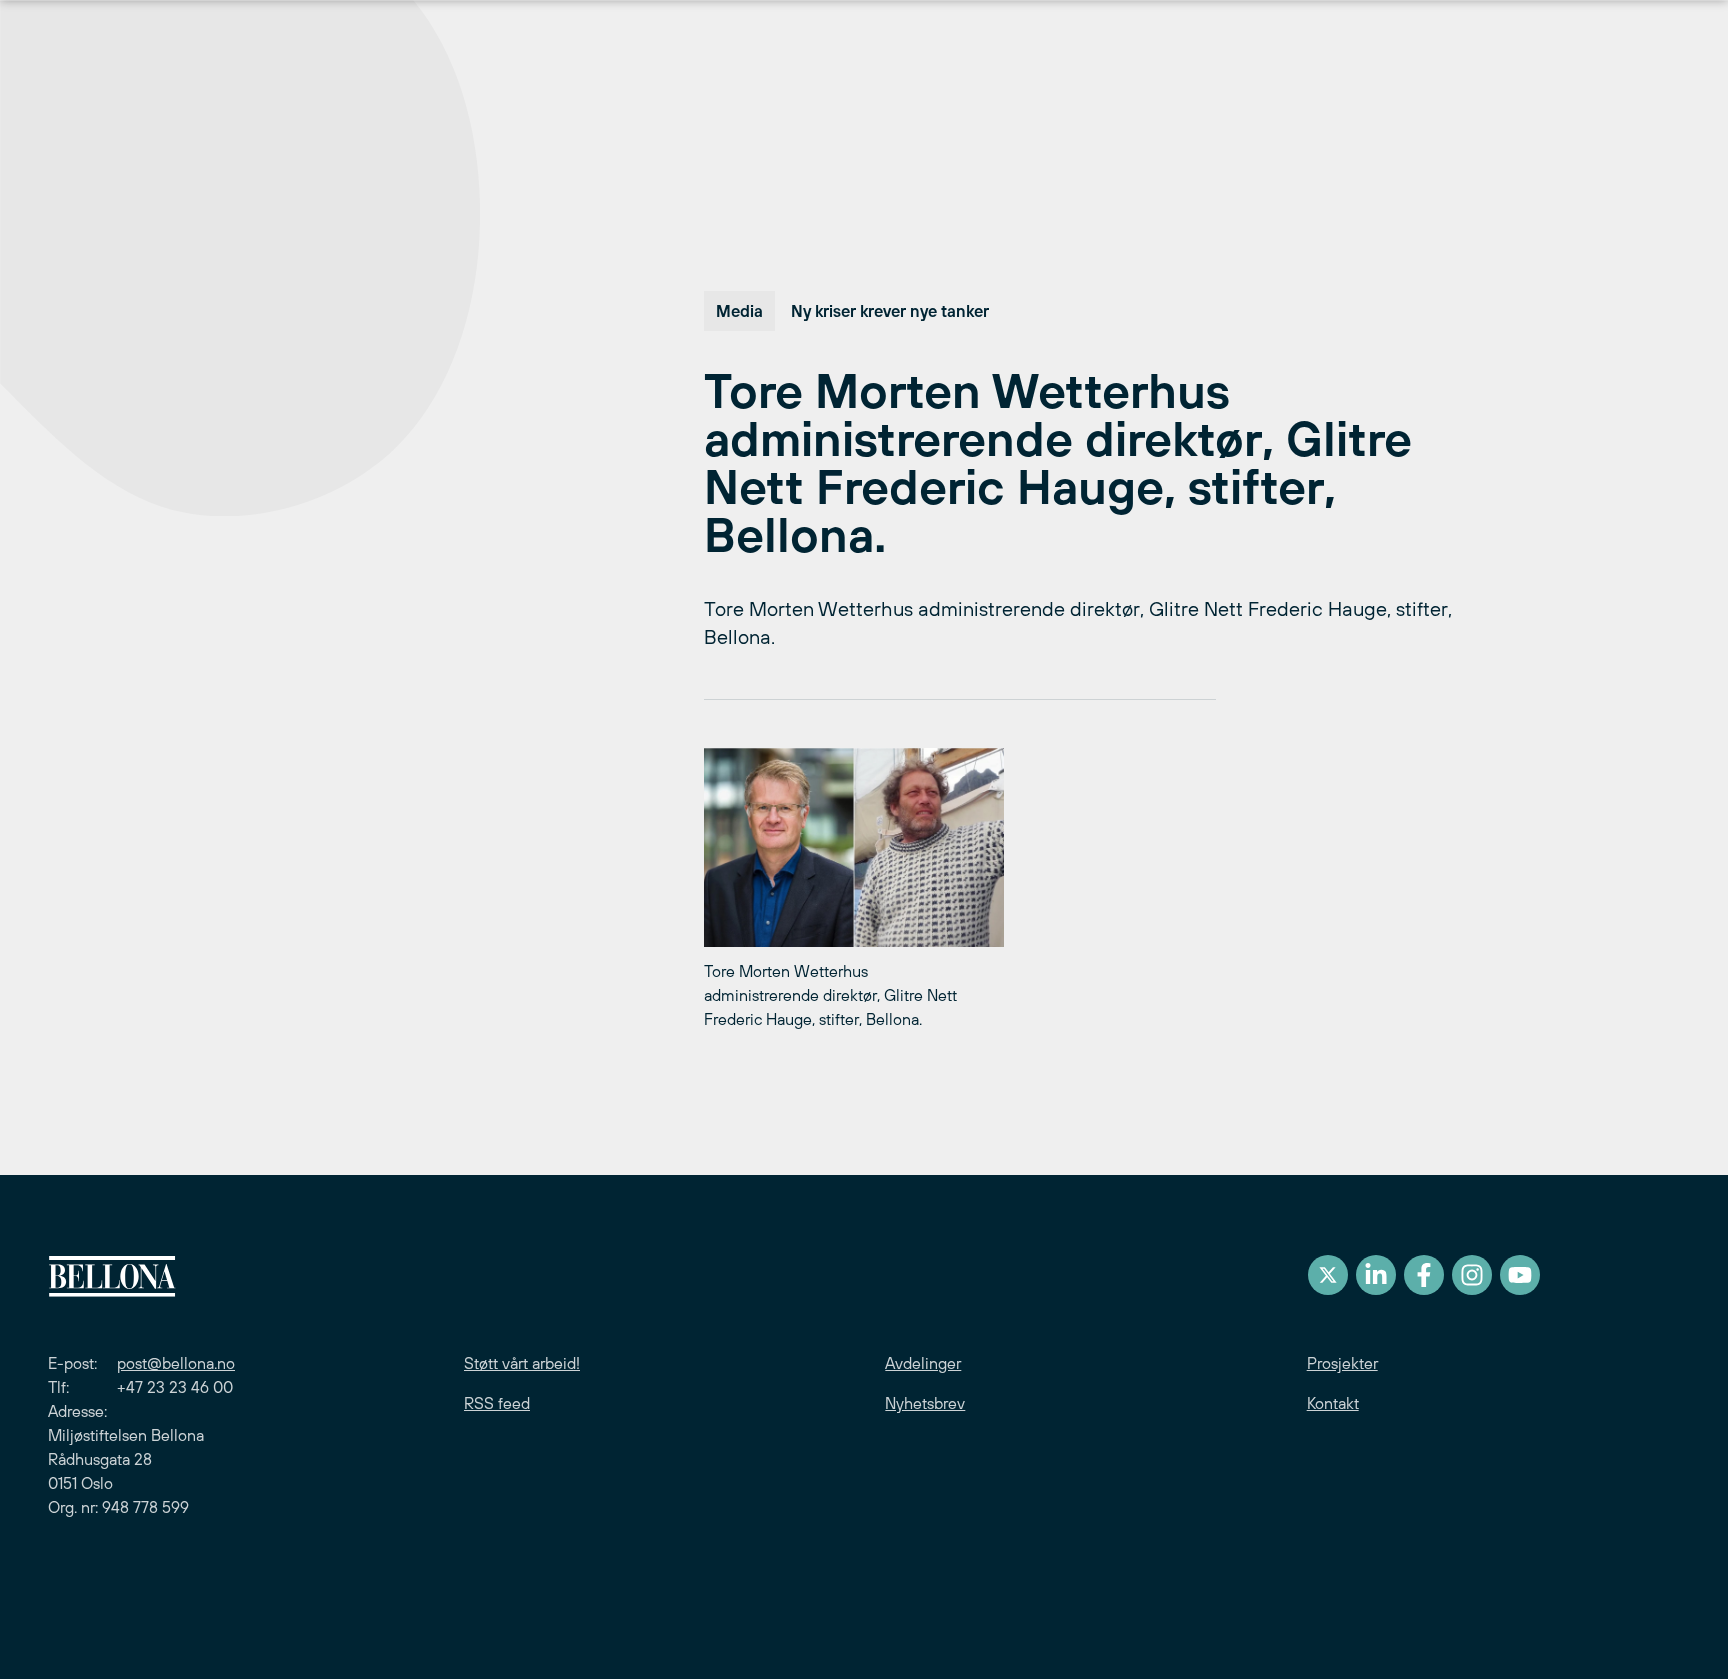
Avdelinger (923, 1363)
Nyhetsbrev (925, 1403)
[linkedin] (1376, 1275)
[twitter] (1328, 1275)
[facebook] (1424, 1275)
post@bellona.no (176, 1363)
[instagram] (1472, 1275)
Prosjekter (1342, 1363)
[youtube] (1520, 1275)
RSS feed (497, 1403)
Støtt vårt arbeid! (522, 1363)
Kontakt (1333, 1403)
